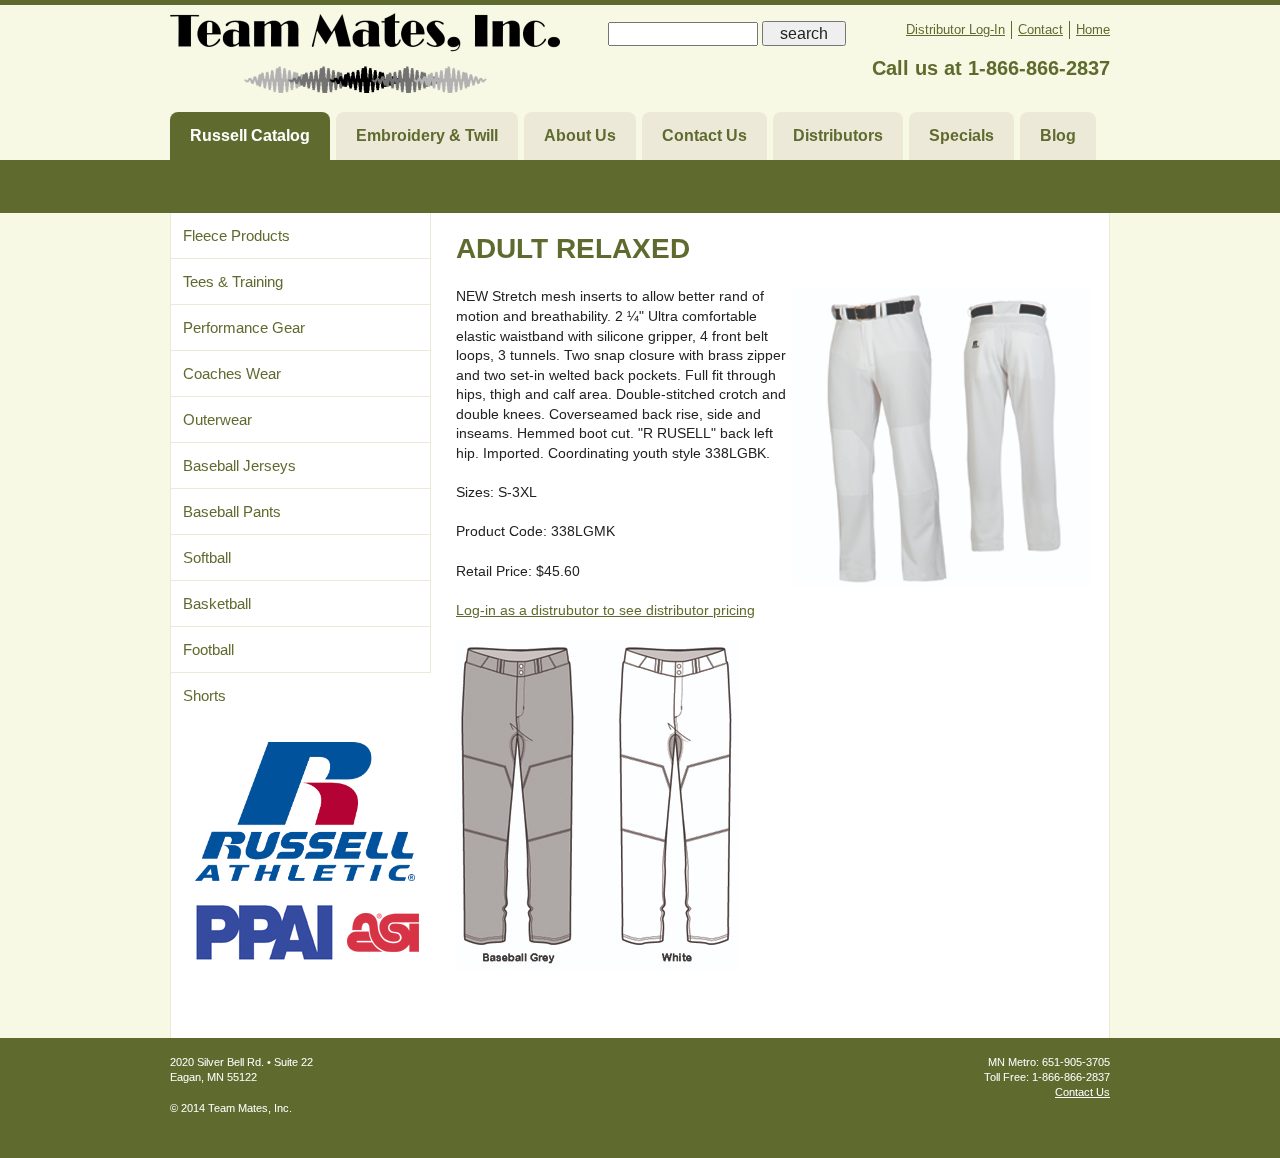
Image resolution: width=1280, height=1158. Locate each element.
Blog (1058, 135)
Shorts (204, 695)
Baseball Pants (232, 511)
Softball (207, 557)
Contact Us (704, 135)
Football (208, 649)
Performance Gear (244, 327)
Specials (961, 135)
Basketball (217, 603)
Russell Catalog (250, 135)
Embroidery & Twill (427, 135)
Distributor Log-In (955, 29)
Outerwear (217, 419)
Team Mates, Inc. (365, 58)
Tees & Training (233, 281)
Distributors (838, 135)
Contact (1040, 29)
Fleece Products (236, 235)
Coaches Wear (232, 373)
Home (1093, 29)
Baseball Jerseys (239, 465)
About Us (580, 135)
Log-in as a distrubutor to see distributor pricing (605, 610)
